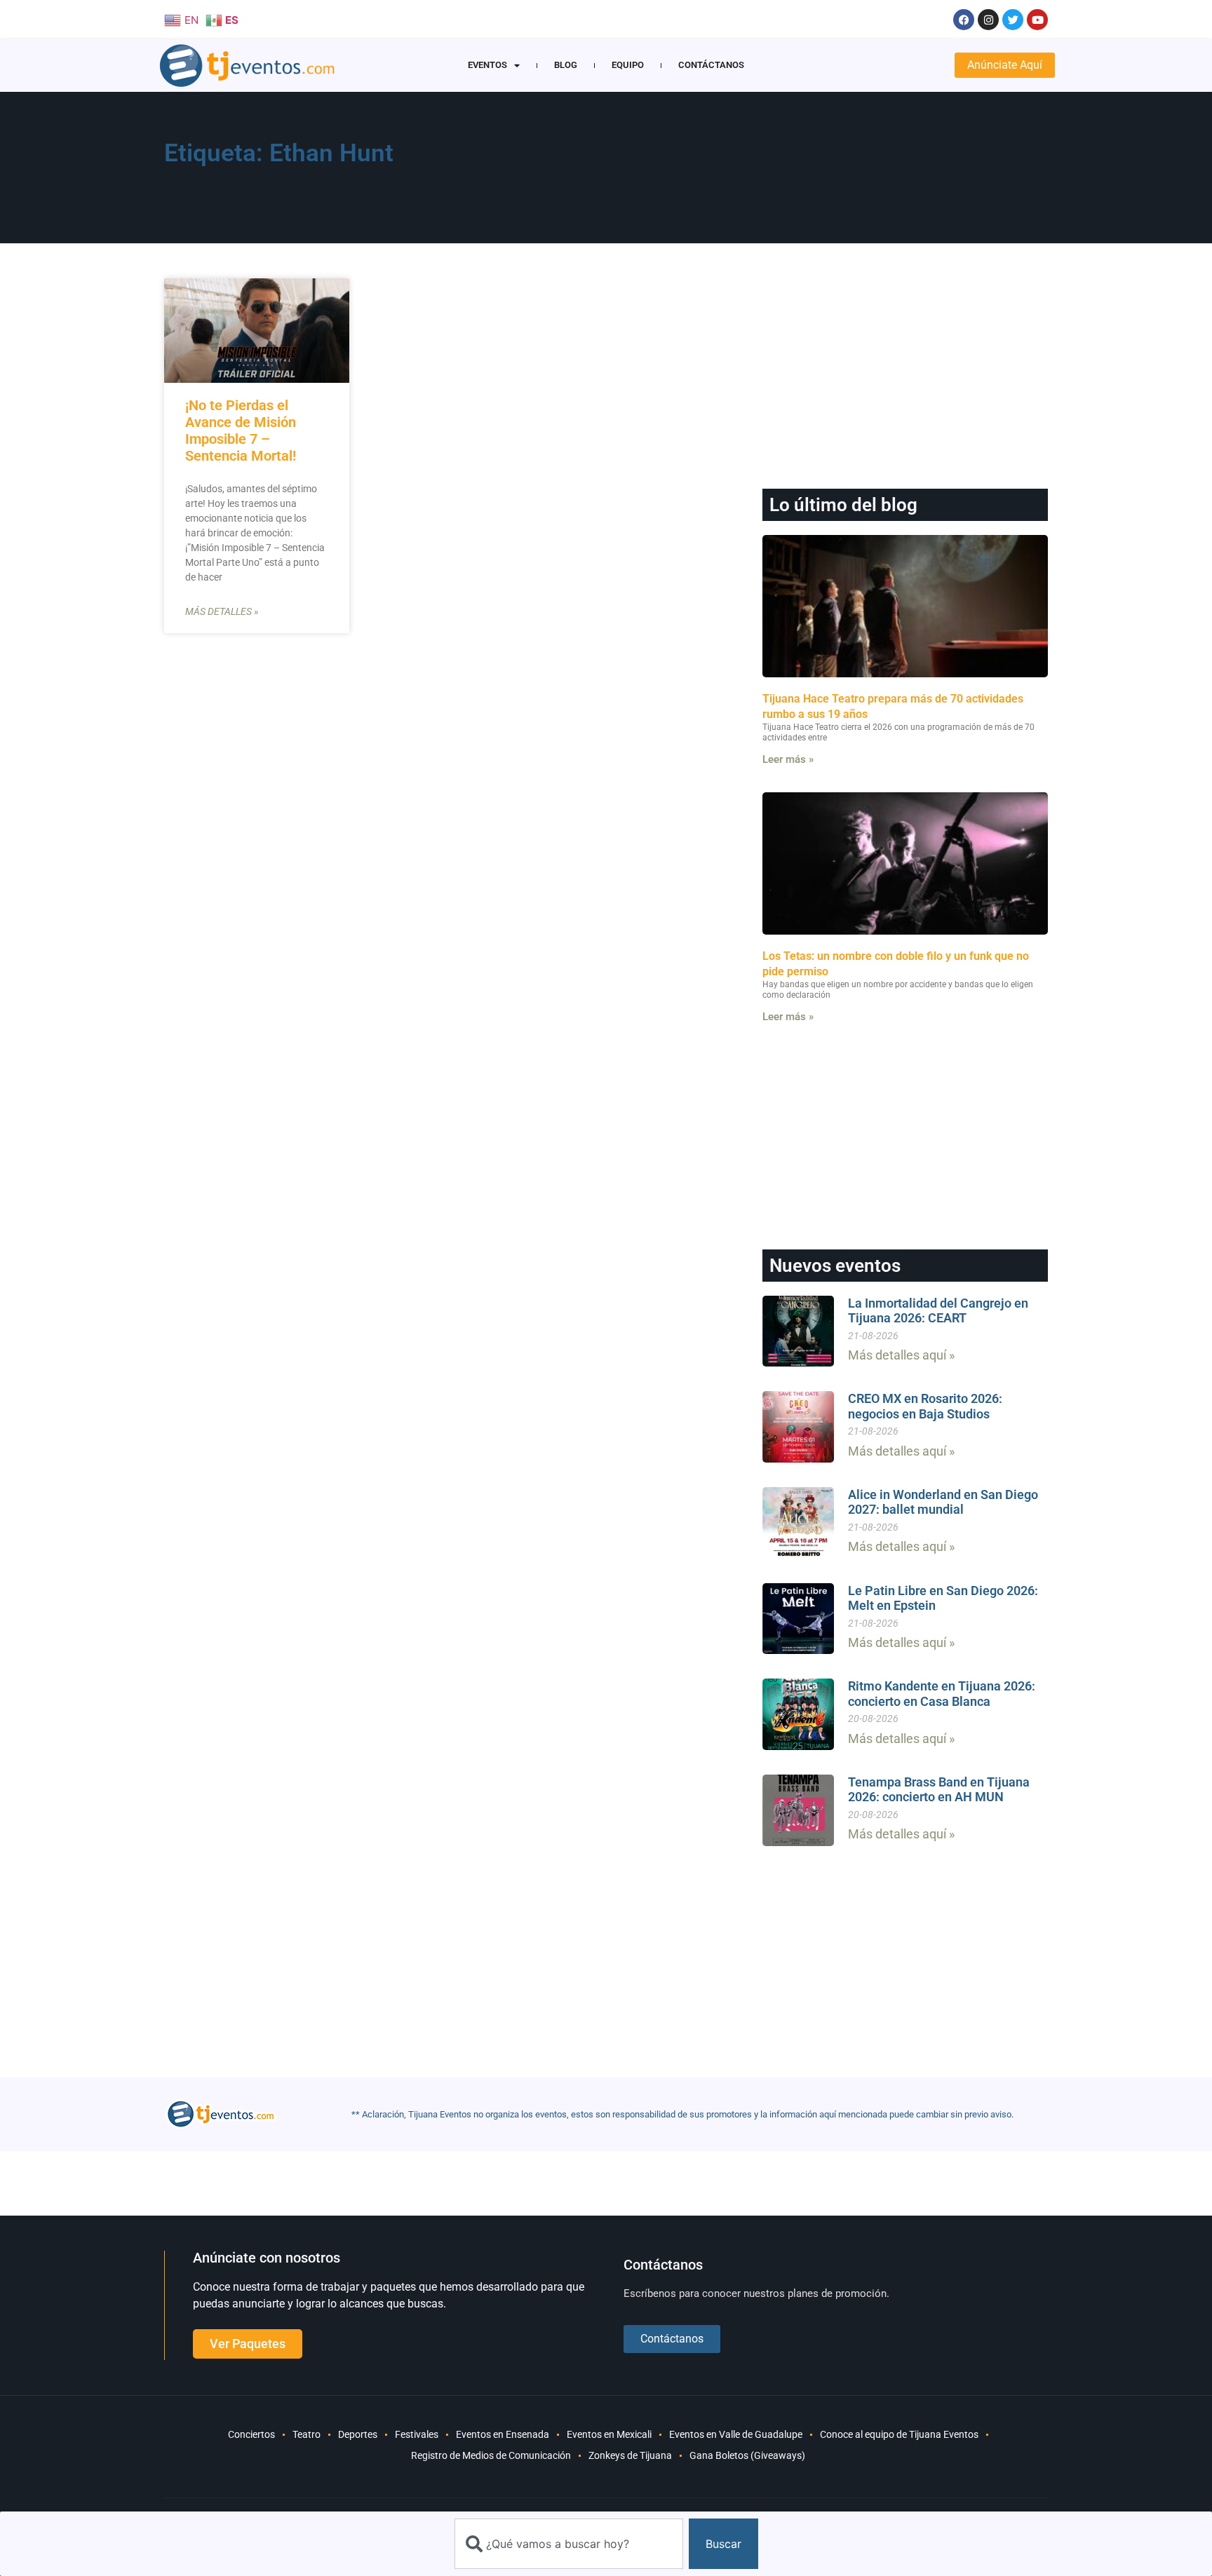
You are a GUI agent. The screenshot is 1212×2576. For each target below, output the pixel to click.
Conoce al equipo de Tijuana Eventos (899, 2434)
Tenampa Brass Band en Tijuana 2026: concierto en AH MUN (939, 1790)
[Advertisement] (775, 172)
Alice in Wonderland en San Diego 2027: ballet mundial (943, 1502)
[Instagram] (988, 20)
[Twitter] (1013, 20)
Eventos (487, 65)
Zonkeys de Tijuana (630, 2455)
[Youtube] (1037, 20)
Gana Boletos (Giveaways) (747, 2455)
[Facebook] (964, 20)
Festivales (417, 2434)
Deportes (358, 2434)
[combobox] (569, 2544)
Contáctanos (711, 65)
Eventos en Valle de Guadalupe (736, 2434)
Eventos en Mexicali (609, 2434)
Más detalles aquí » (901, 1355)
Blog (566, 65)
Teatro (307, 2434)
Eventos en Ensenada (503, 2434)
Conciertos (251, 2434)
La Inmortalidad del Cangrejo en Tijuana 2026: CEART (938, 1311)
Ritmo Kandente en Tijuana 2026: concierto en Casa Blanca (942, 1694)
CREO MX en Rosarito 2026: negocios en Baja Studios (925, 1406)
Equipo (628, 65)
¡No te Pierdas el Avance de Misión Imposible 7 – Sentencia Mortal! (241, 431)
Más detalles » (222, 611)
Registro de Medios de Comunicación (491, 2455)
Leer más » (788, 759)
